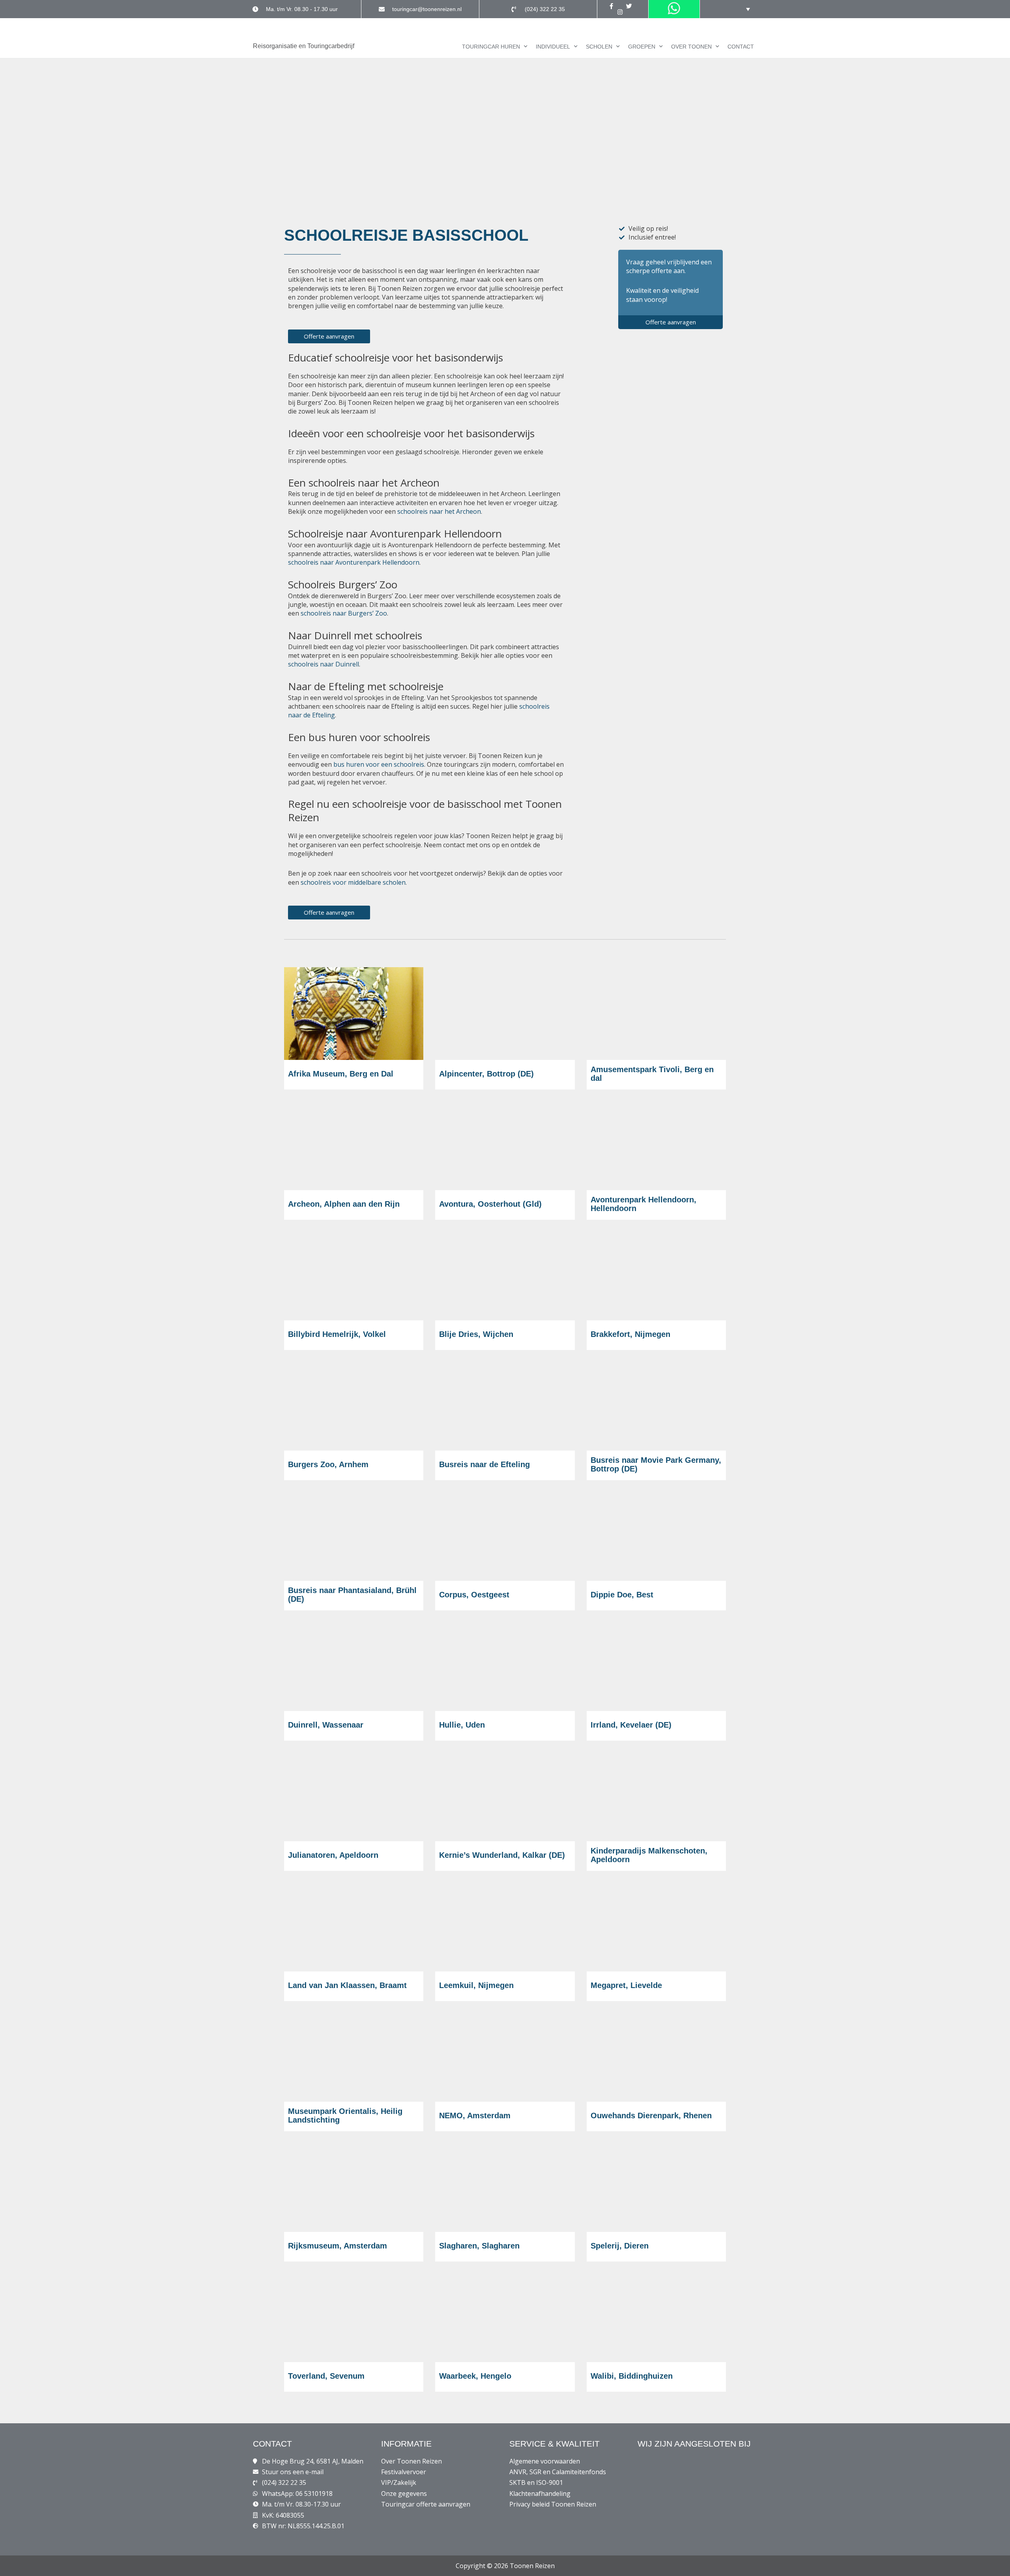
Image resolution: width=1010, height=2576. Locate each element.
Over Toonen (691, 47)
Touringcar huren (491, 47)
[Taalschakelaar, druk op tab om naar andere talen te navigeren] (742, 9)
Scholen (599, 47)
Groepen (642, 47)
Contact (741, 47)
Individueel (553, 47)
